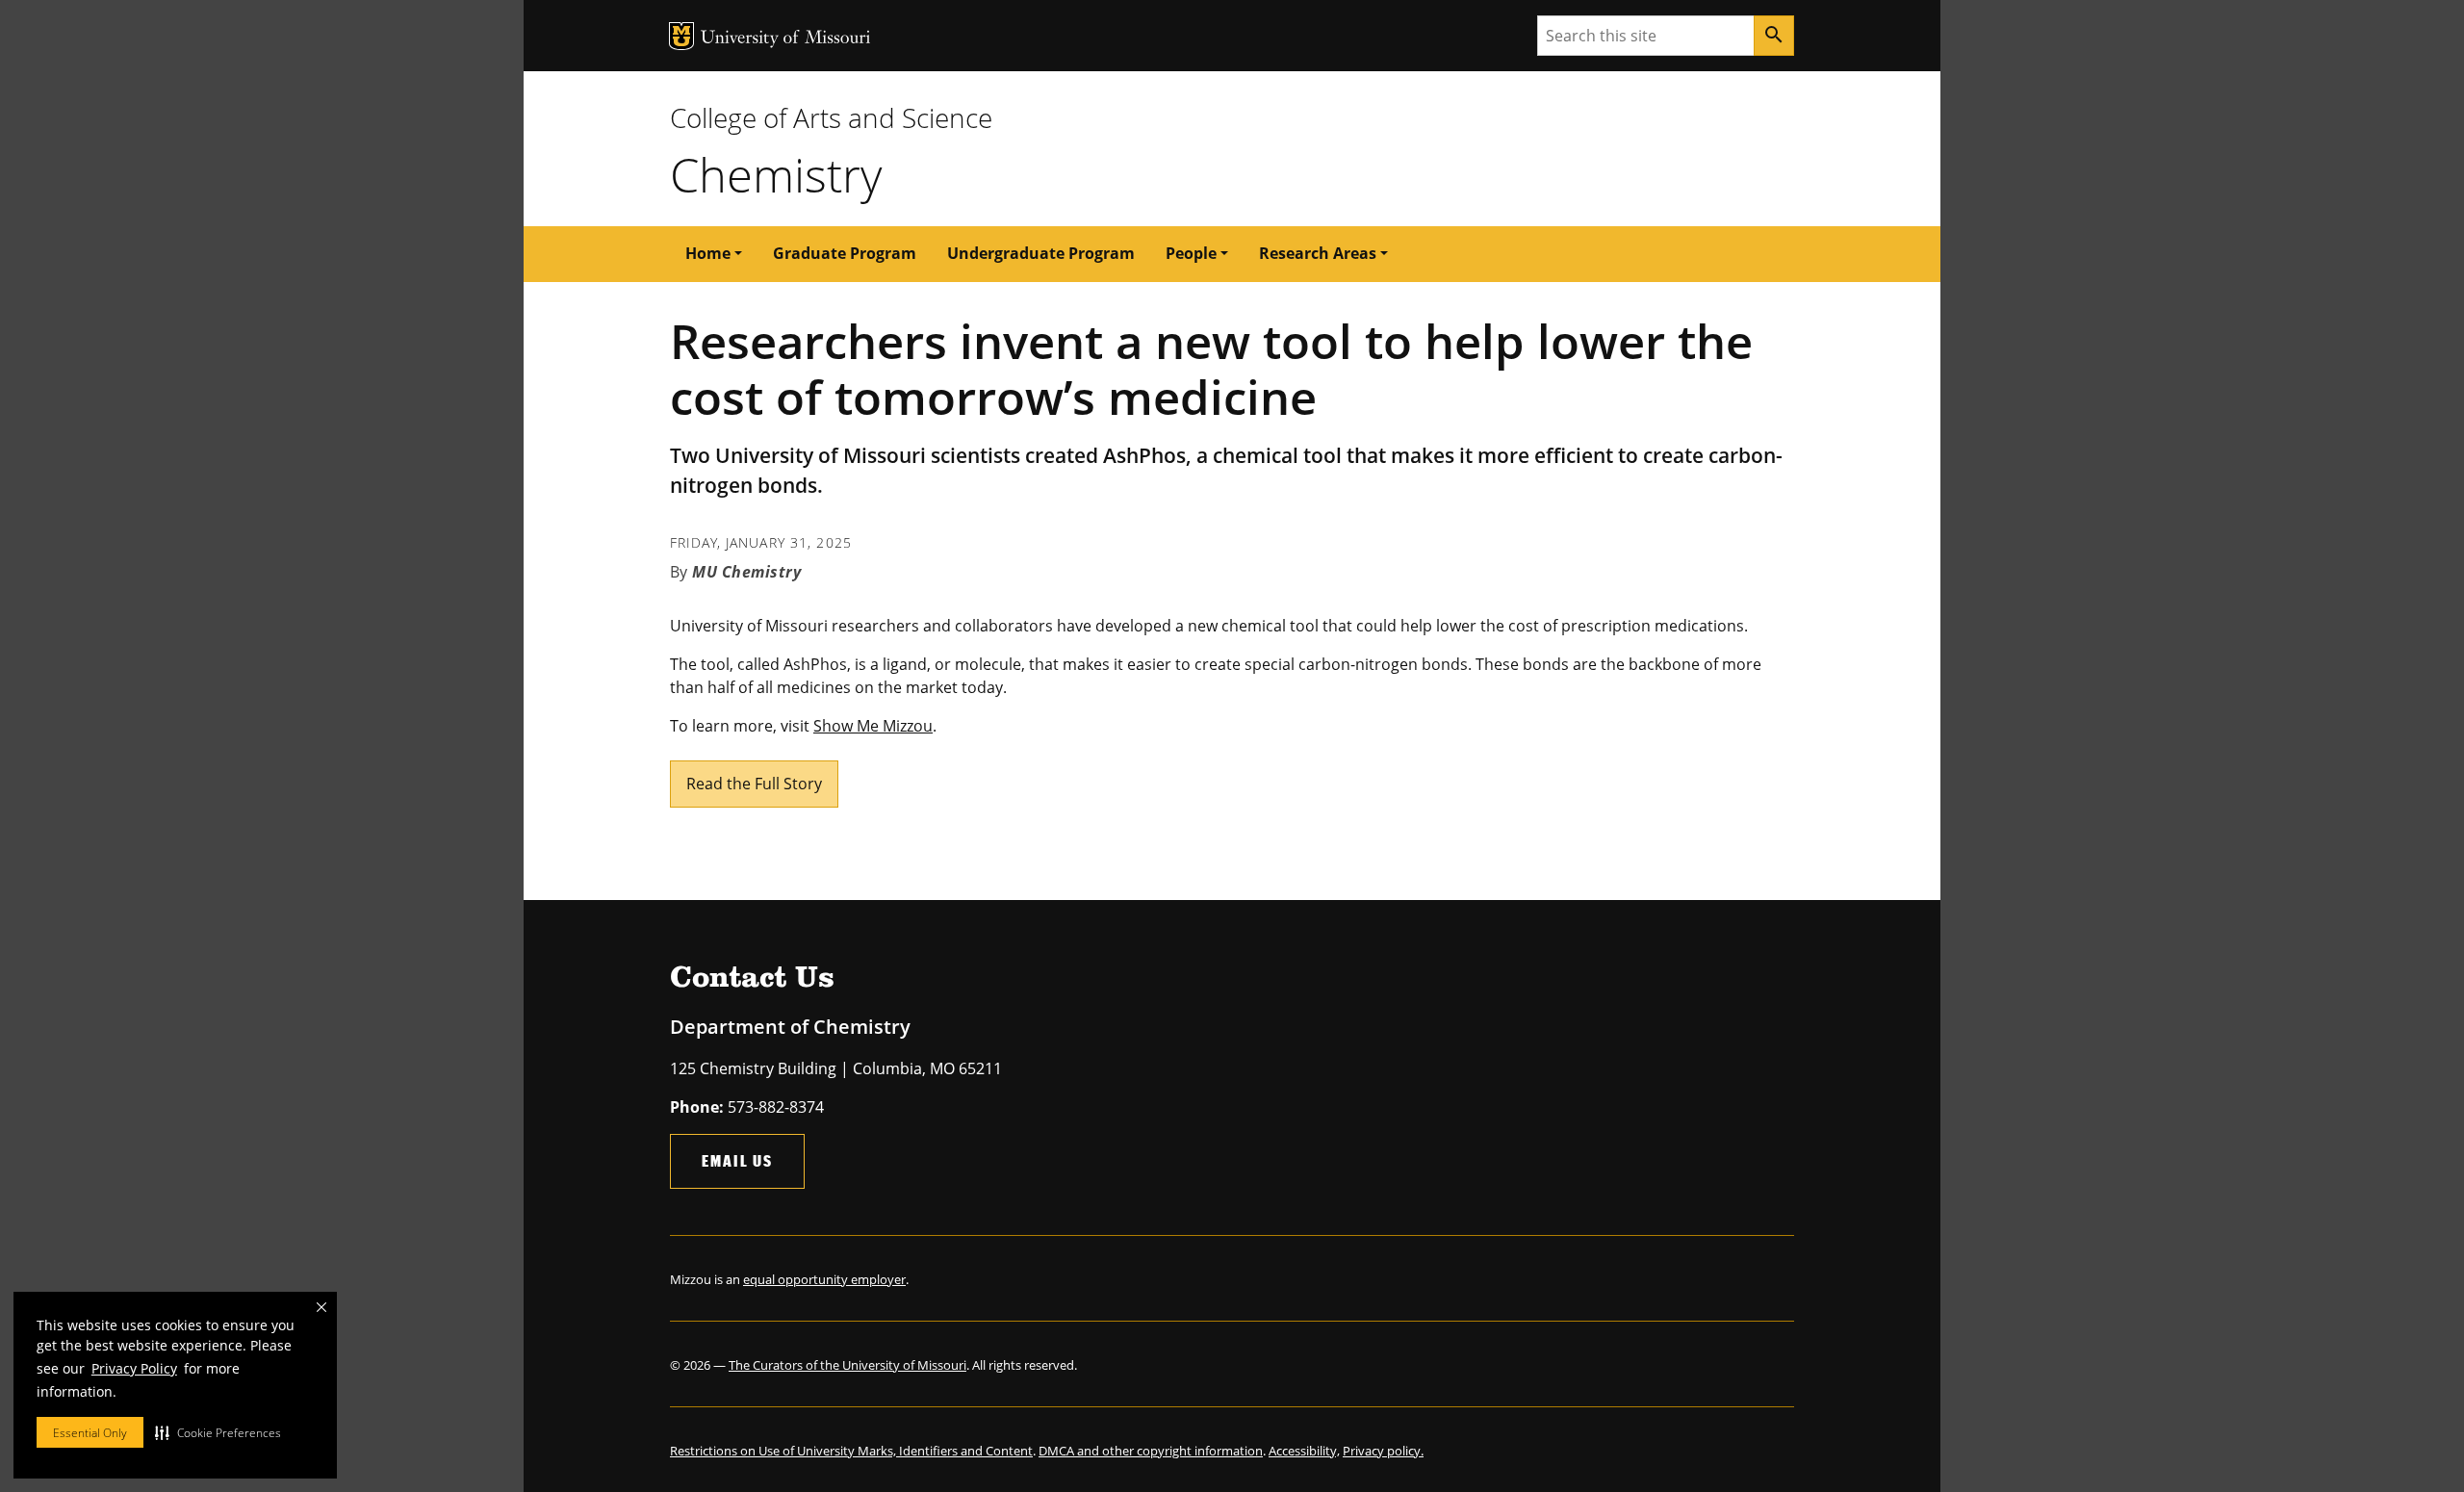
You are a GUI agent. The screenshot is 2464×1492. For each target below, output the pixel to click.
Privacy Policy (134, 1368)
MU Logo (681, 36)
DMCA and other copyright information (1151, 1451)
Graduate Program (845, 253)
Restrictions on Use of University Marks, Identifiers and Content (851, 1451)
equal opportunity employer (824, 1279)
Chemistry (776, 174)
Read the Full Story (754, 784)
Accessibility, (1304, 1451)
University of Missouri (786, 39)
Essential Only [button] (90, 1433)
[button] (218, 1432)
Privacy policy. (1383, 1451)
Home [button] (708, 253)
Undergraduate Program (1041, 253)
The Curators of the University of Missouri (847, 1365)
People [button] (1191, 253)
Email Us (737, 1160)
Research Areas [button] (1318, 253)
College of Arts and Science (831, 117)
